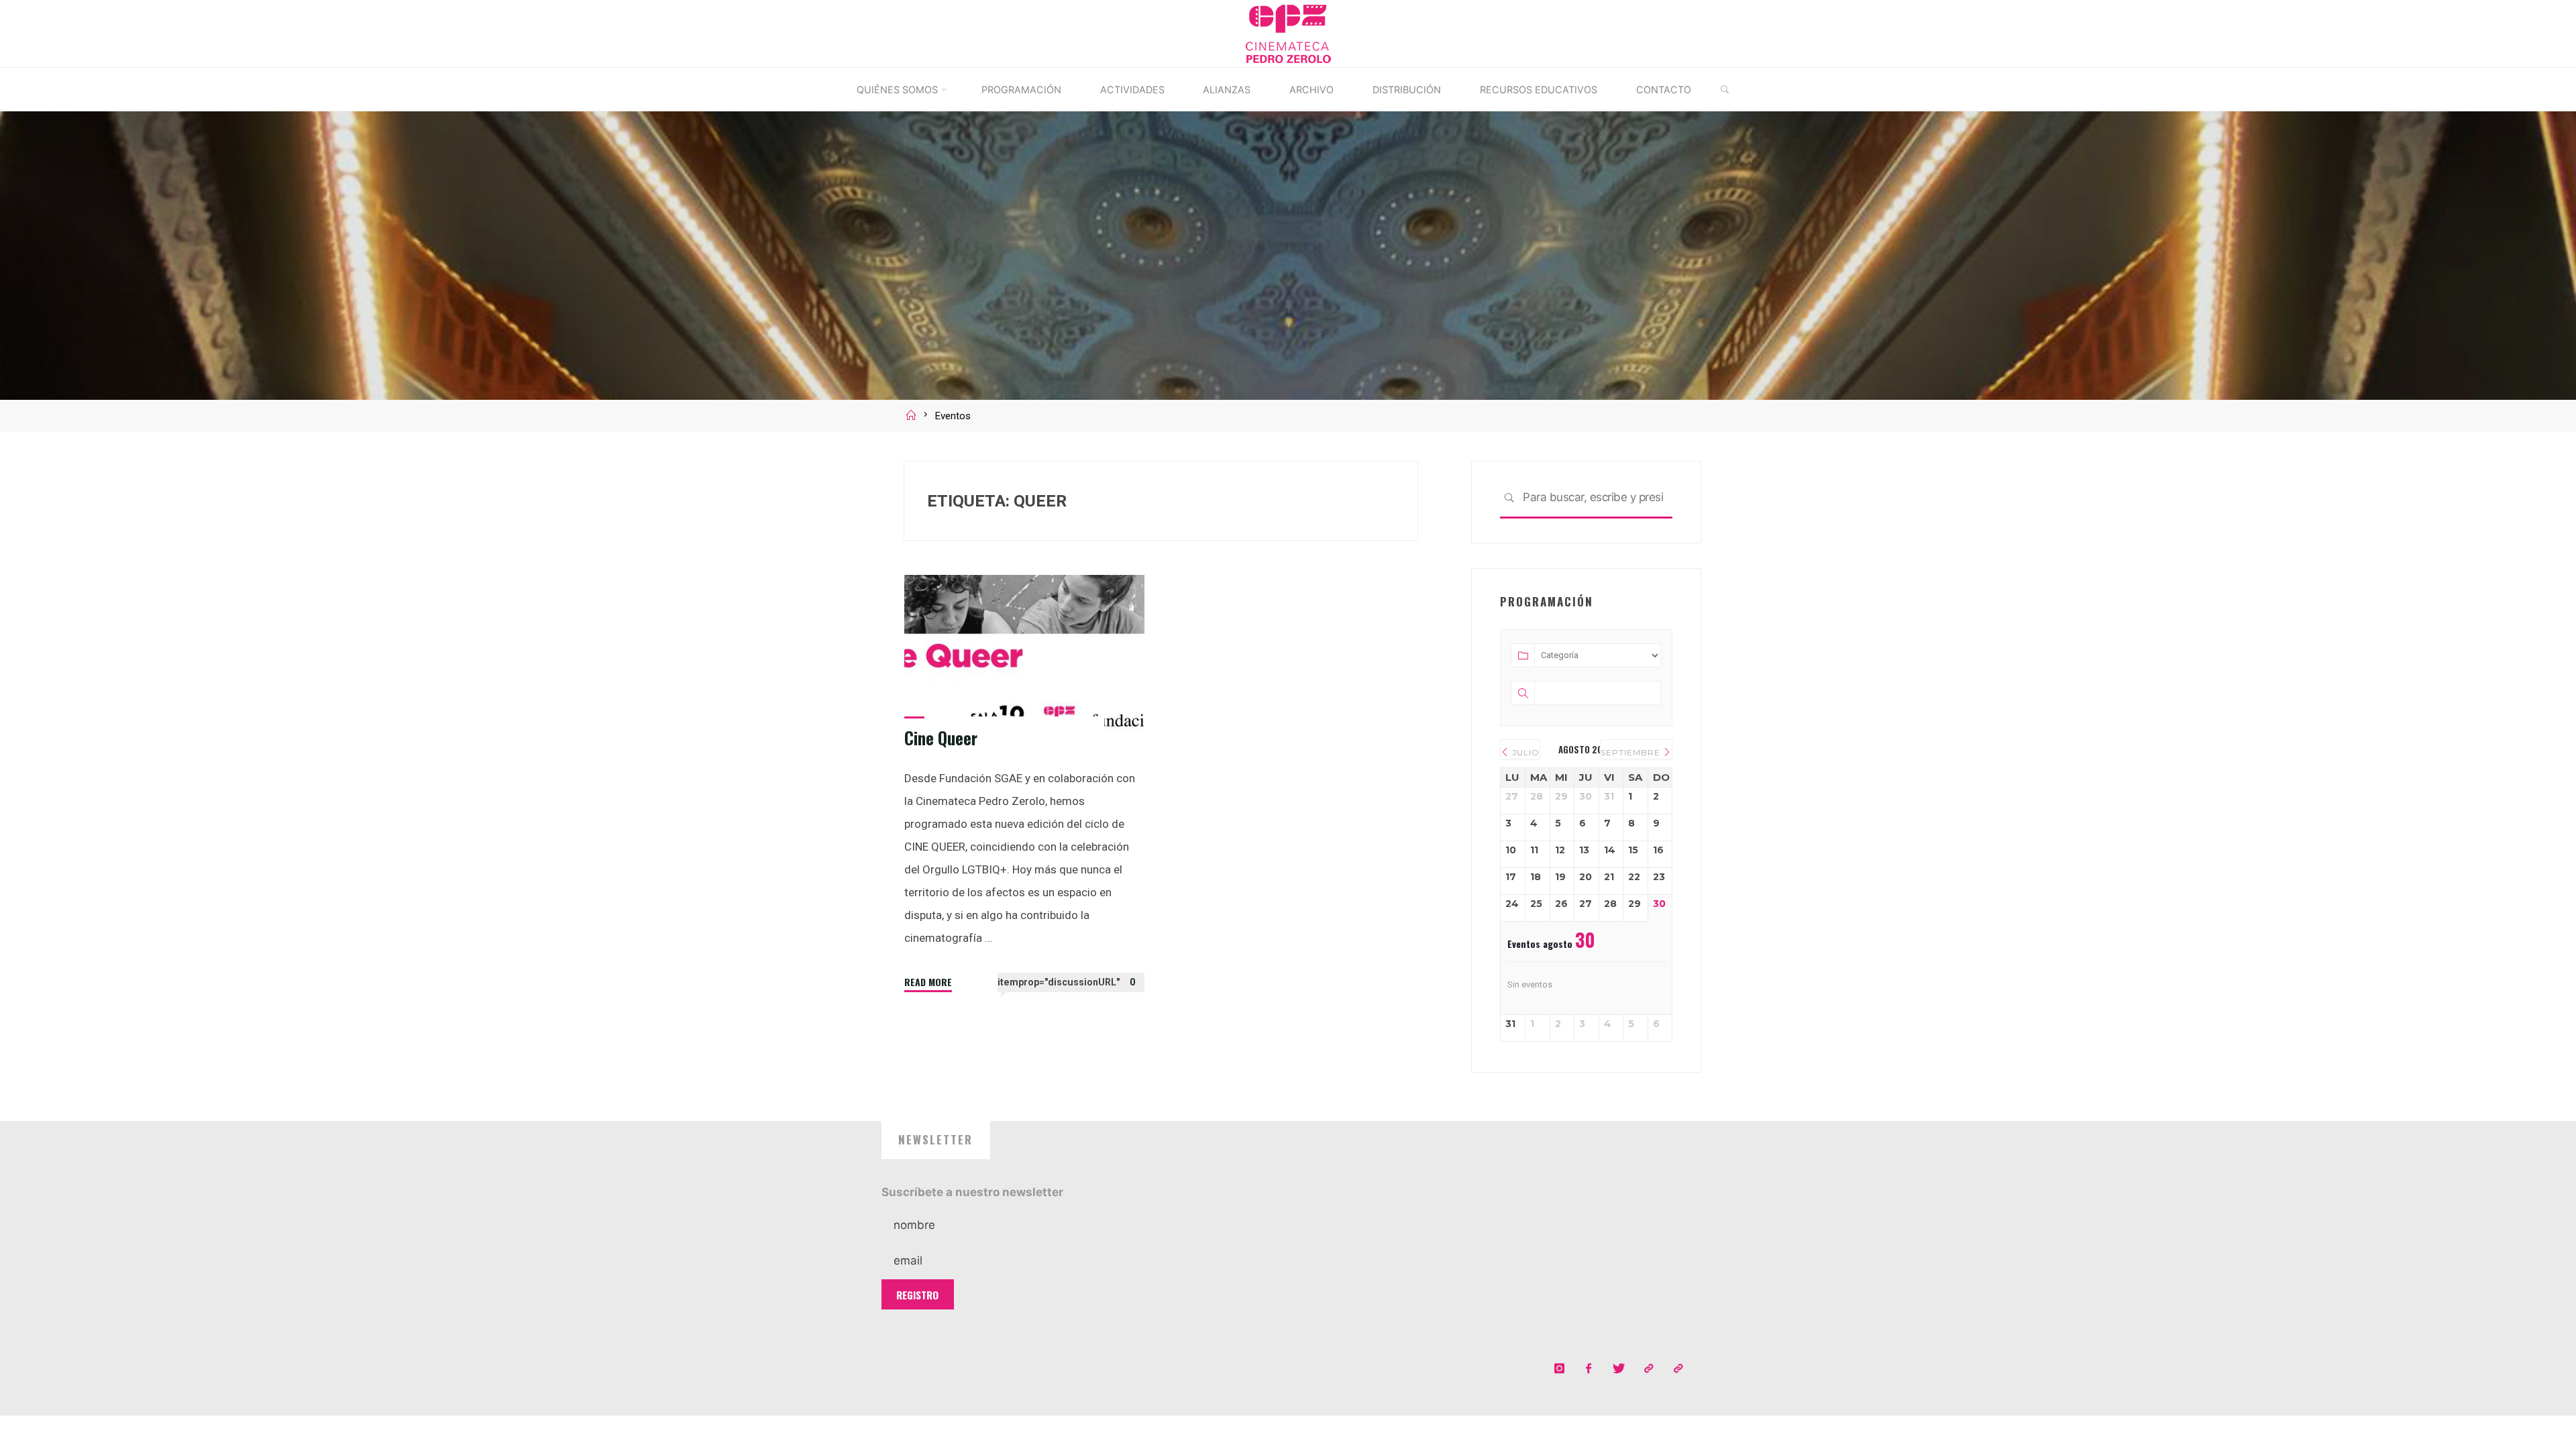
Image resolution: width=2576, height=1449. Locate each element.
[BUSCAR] (1724, 90)
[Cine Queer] (1024, 660)
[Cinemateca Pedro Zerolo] (1288, 32)
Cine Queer (941, 738)
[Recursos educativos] (1678, 1369)
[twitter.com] (1618, 1369)
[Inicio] (913, 416)
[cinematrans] (1649, 1369)
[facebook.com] (1589, 1369)
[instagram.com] (1559, 1369)
